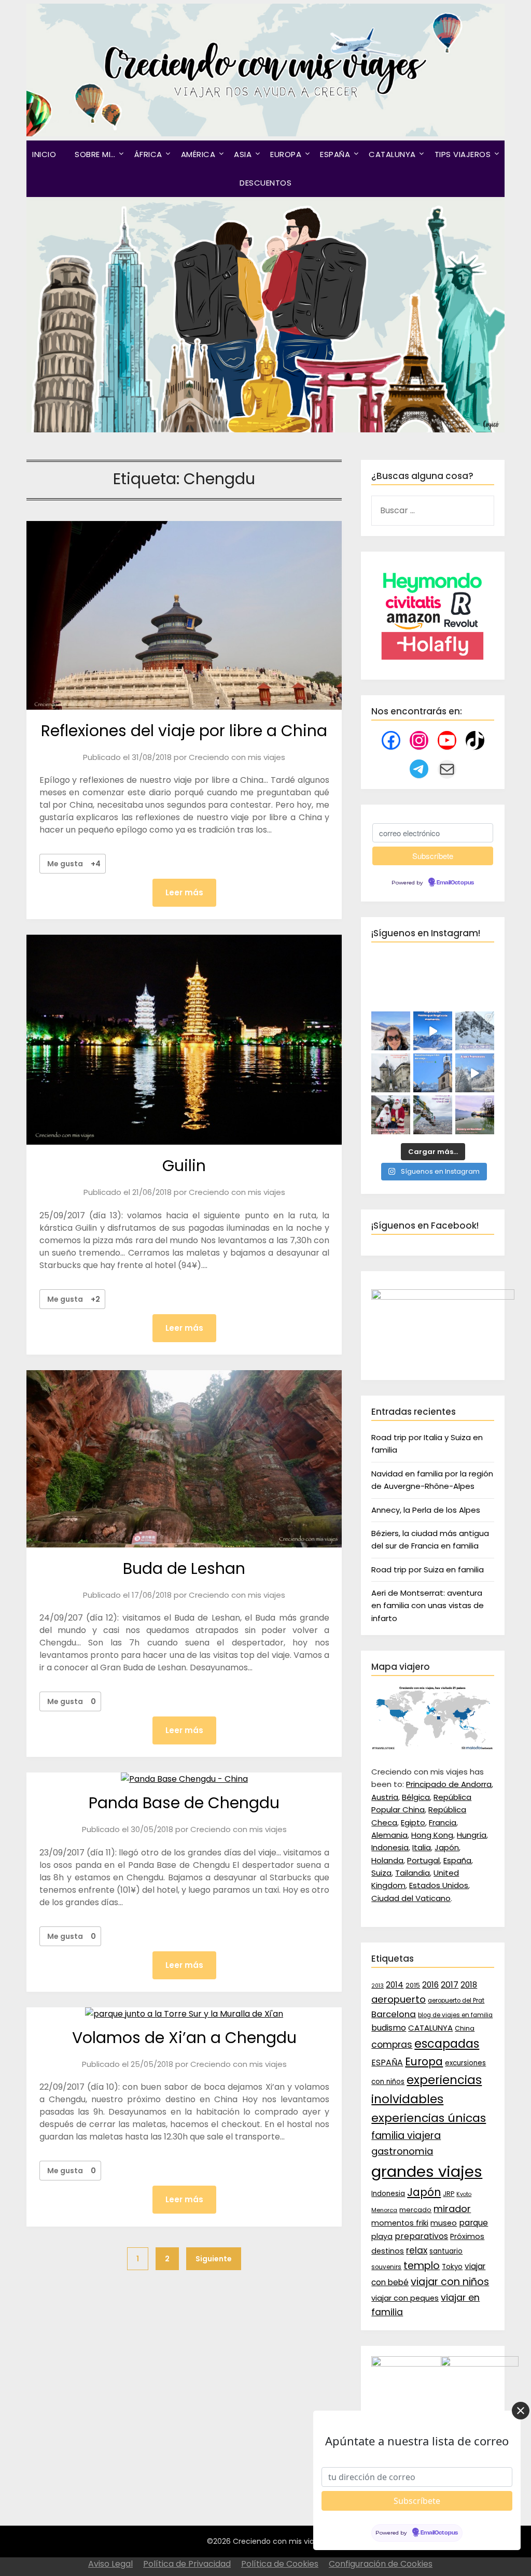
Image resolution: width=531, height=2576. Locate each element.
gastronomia (402, 2151)
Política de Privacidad (187, 2564)
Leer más (184, 892)
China (465, 2028)
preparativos (421, 2236)
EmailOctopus (455, 883)
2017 (450, 1985)
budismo (389, 2028)
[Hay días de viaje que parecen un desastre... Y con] (433, 1073)
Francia (443, 1822)
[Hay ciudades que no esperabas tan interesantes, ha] (391, 1073)
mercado (415, 2210)
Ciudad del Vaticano (411, 1898)
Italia (422, 1847)
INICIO (44, 154)
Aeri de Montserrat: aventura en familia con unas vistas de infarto (428, 1606)
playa (382, 2236)
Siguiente (214, 2259)
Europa (424, 2062)
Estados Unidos (439, 1885)
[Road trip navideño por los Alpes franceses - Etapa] (475, 1073)
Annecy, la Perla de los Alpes (426, 1510)
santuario (446, 2251)
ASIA (243, 154)
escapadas (447, 2044)
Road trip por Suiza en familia (428, 1569)
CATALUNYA (392, 154)
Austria (385, 1797)
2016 (430, 1985)
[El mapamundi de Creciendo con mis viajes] (432, 1747)
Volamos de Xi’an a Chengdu (184, 2038)
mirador (452, 2209)
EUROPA (286, 154)
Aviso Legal (110, 2564)
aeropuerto (399, 1999)
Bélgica (416, 1797)
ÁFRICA (148, 154)
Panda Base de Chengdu (184, 1803)
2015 (413, 1985)
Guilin (184, 1166)
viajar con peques (405, 2298)
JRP (449, 2194)
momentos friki (400, 2223)
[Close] (521, 2411)
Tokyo (452, 2267)
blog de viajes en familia (455, 2015)
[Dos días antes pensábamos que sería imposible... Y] (433, 1031)
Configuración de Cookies (381, 2564)
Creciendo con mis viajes (237, 757)
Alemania (389, 1835)
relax (417, 2250)
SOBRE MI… (95, 154)
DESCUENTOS (265, 183)
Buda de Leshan (184, 1568)
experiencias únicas (429, 2118)
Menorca (384, 2210)
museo (444, 2223)
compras (392, 2045)
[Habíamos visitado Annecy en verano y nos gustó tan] (475, 1115)
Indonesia (390, 1847)
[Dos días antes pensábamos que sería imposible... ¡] (475, 1031)
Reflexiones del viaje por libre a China (184, 731)
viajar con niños (450, 2282)
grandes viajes (427, 2171)
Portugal (423, 1860)
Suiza (381, 1873)
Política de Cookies (280, 2564)
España (457, 1860)
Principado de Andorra (449, 1784)
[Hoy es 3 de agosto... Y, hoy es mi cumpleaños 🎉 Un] (391, 1031)
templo (422, 2266)
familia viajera (406, 2136)
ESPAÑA (335, 154)
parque (473, 2223)
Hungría (472, 1835)
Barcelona (394, 2014)
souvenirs (386, 2267)
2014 (395, 1985)
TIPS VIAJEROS (463, 154)
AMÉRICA (198, 154)
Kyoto (464, 2194)
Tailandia (413, 1873)
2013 (378, 1986)
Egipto (413, 1822)
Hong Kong (432, 1835)
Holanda (387, 1860)
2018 (469, 1985)
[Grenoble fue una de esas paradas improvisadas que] (433, 1115)
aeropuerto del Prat (456, 2001)
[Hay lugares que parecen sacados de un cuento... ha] (391, 1115)
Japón (447, 1847)
